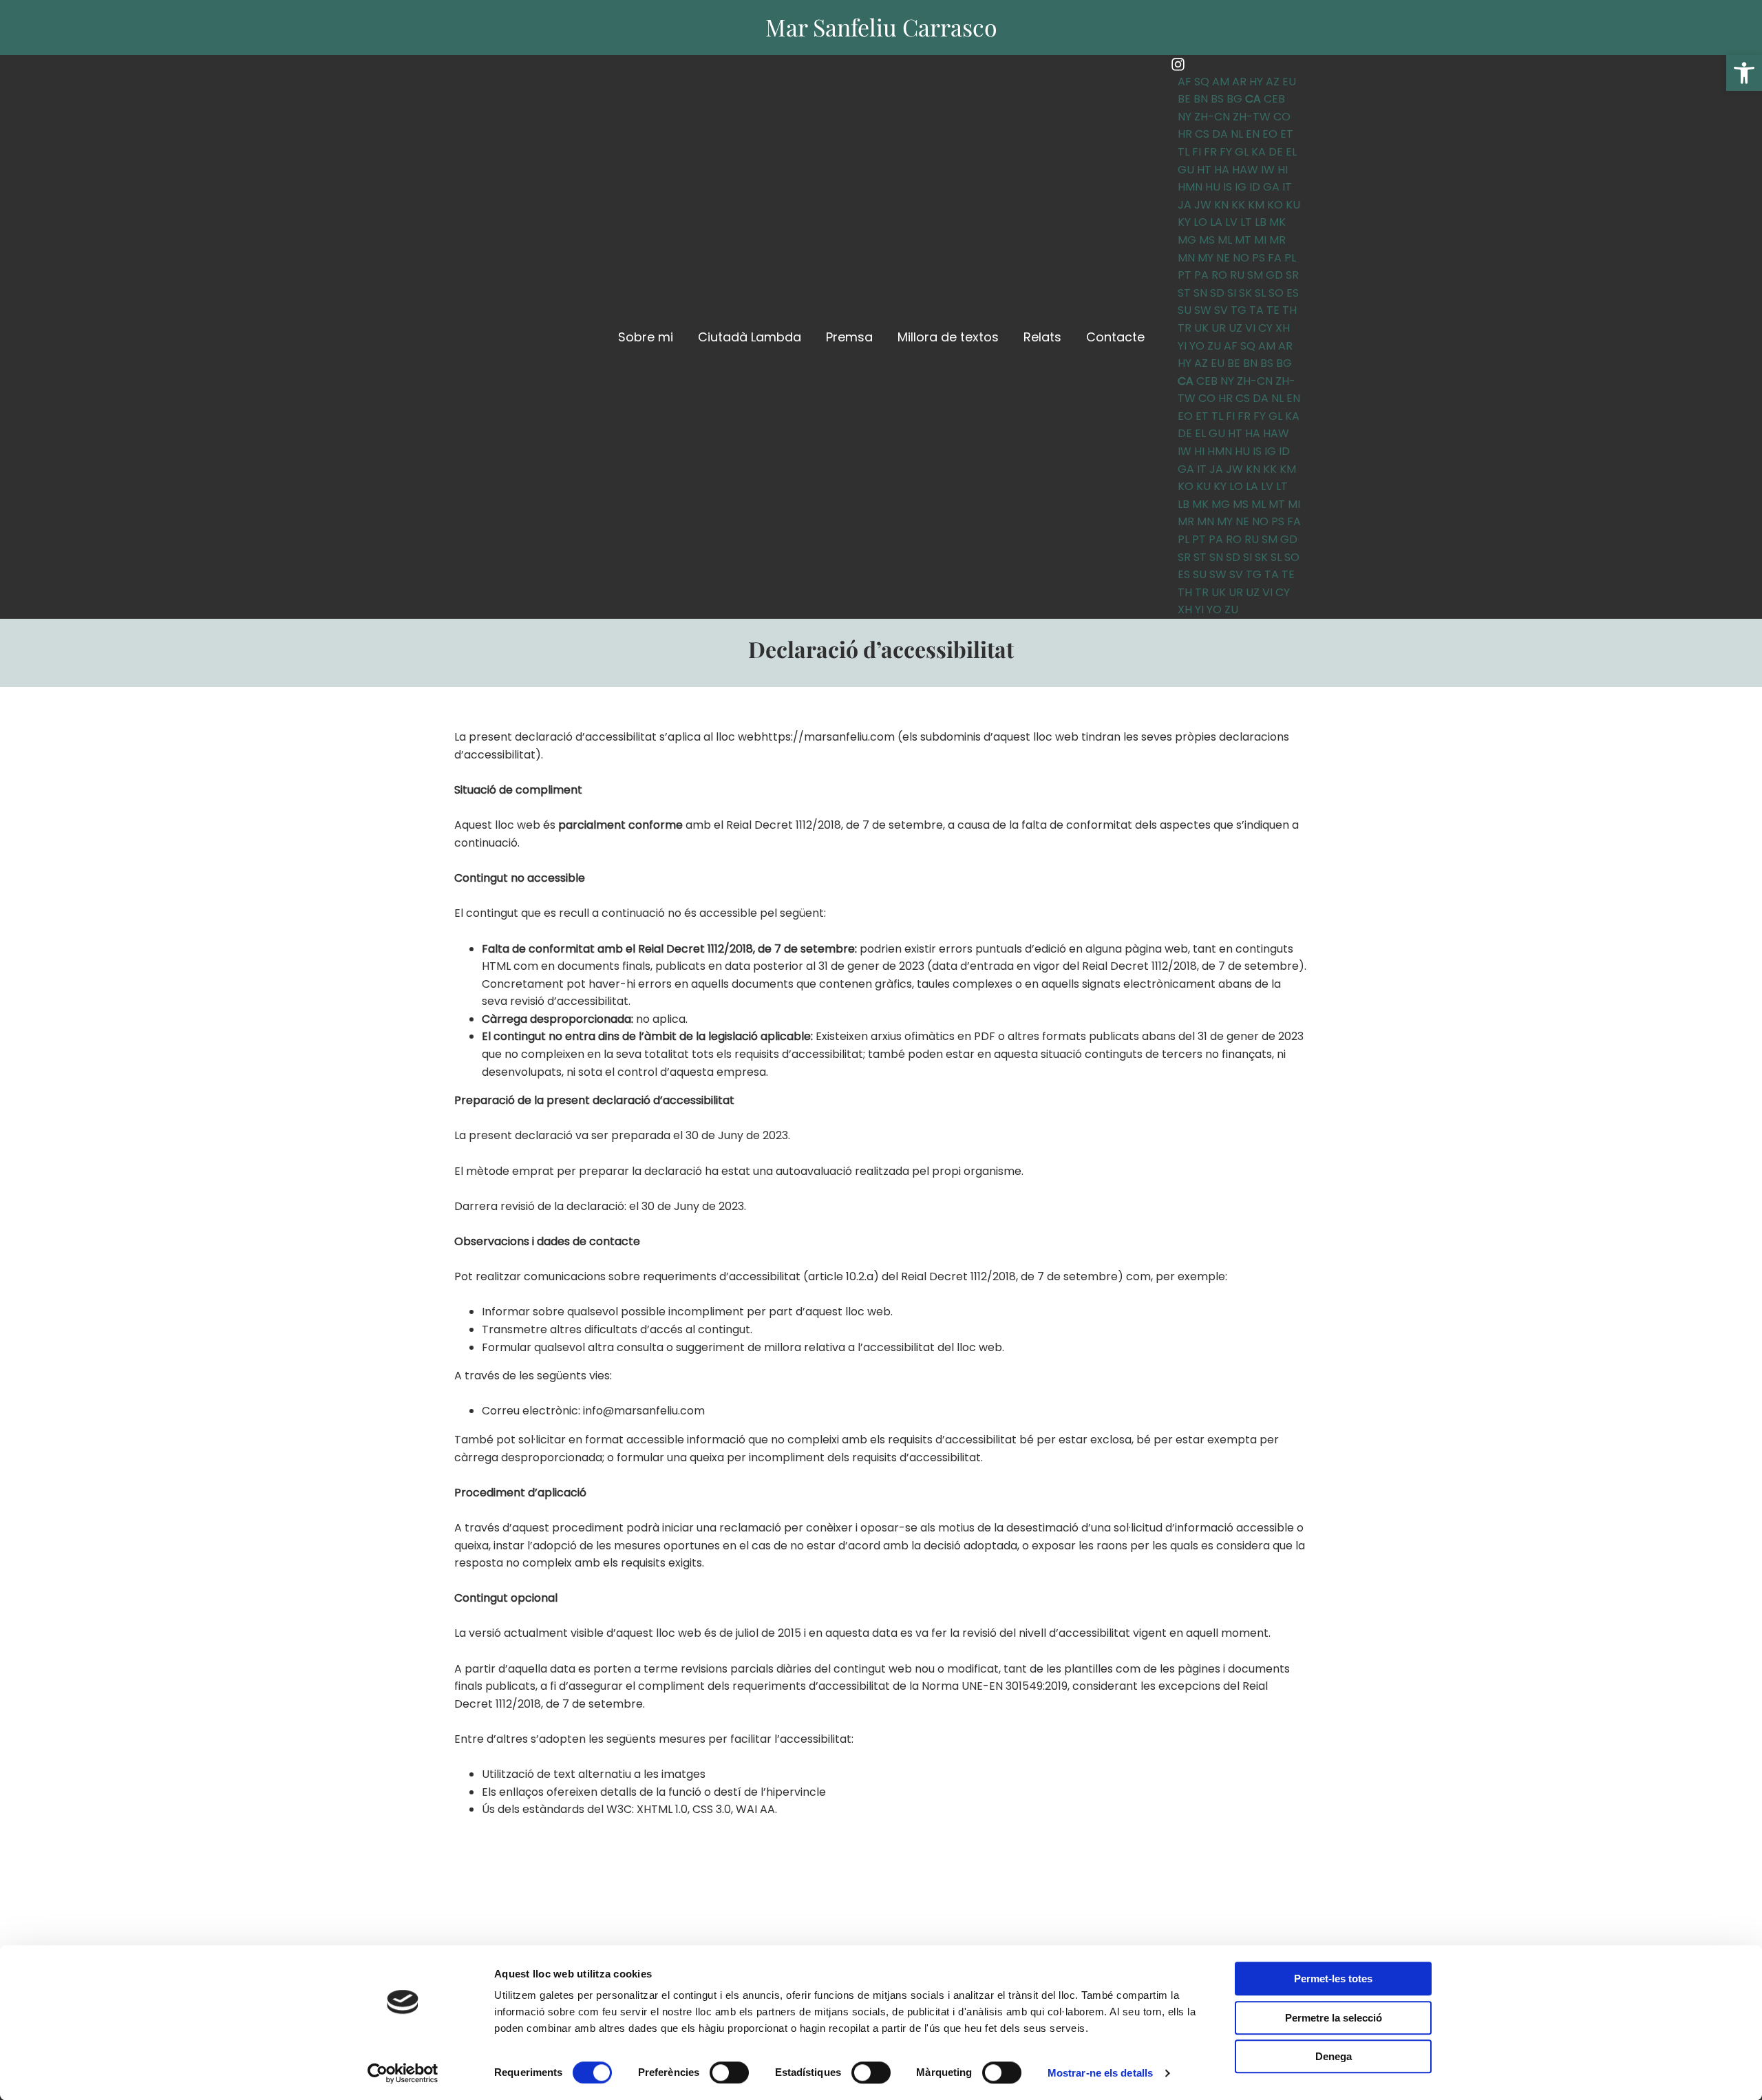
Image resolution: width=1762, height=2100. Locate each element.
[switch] (729, 2072)
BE (1184, 99)
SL (1260, 293)
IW (1268, 170)
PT (1185, 275)
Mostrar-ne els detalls (1100, 2073)
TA (1256, 310)
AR (1239, 82)
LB (1261, 222)
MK (1277, 222)
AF (1185, 82)
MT (1243, 240)
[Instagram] (1178, 64)
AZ (1273, 82)
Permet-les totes (1333, 1979)
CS (1202, 134)
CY (1265, 328)
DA (1220, 134)
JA (1185, 205)
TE (1273, 310)
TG (1239, 310)
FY (1226, 152)
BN (1201, 99)
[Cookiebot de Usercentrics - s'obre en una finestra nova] (403, 2073)
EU (1289, 82)
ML (1225, 240)
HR (1185, 134)
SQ (1202, 82)
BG (1234, 99)
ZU (1214, 346)
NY (1185, 117)
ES (1293, 293)
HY (1256, 82)
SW (1203, 310)
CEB (1274, 99)
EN (1253, 134)
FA (1275, 258)
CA (1253, 99)
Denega (1334, 2056)
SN (1200, 293)
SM (1255, 275)
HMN (1190, 187)
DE (1276, 152)
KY (1184, 222)
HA (1222, 170)
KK (1238, 205)
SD (1217, 293)
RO (1219, 275)
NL (1237, 134)
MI (1260, 240)
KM (1256, 205)
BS (1217, 99)
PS (1259, 258)
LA (1216, 222)
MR (1277, 240)
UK (1201, 328)
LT (1246, 222)
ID (1255, 187)
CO (1282, 117)
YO (1197, 346)
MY (1206, 258)
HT (1204, 170)
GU (1186, 170)
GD (1274, 275)
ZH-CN (1212, 117)
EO (1270, 134)
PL (1290, 258)
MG (1187, 240)
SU (1185, 310)
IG (1241, 187)
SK (1245, 293)
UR (1219, 328)
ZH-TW (1252, 117)
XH (1283, 328)
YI (1182, 346)
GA (1271, 187)
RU (1237, 275)
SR (1292, 275)
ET (1287, 134)
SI (1232, 293)
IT (1287, 187)
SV (1221, 310)
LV (1231, 222)
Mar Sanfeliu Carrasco (881, 27)
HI (1283, 170)
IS (1228, 187)
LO (1200, 222)
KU (1293, 205)
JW (1203, 205)
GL (1242, 152)
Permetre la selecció (1334, 2018)
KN (1221, 205)
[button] (1744, 73)
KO (1275, 205)
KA (1259, 152)
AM (1221, 82)
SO (1276, 293)
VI (1250, 328)
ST (1184, 293)
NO (1241, 258)
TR (1185, 328)
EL (1291, 152)
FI (1197, 152)
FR (1210, 152)
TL (1183, 152)
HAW (1245, 170)
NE (1223, 258)
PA (1201, 275)
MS (1207, 240)
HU (1213, 187)
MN (1186, 258)
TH (1289, 310)
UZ (1235, 328)
